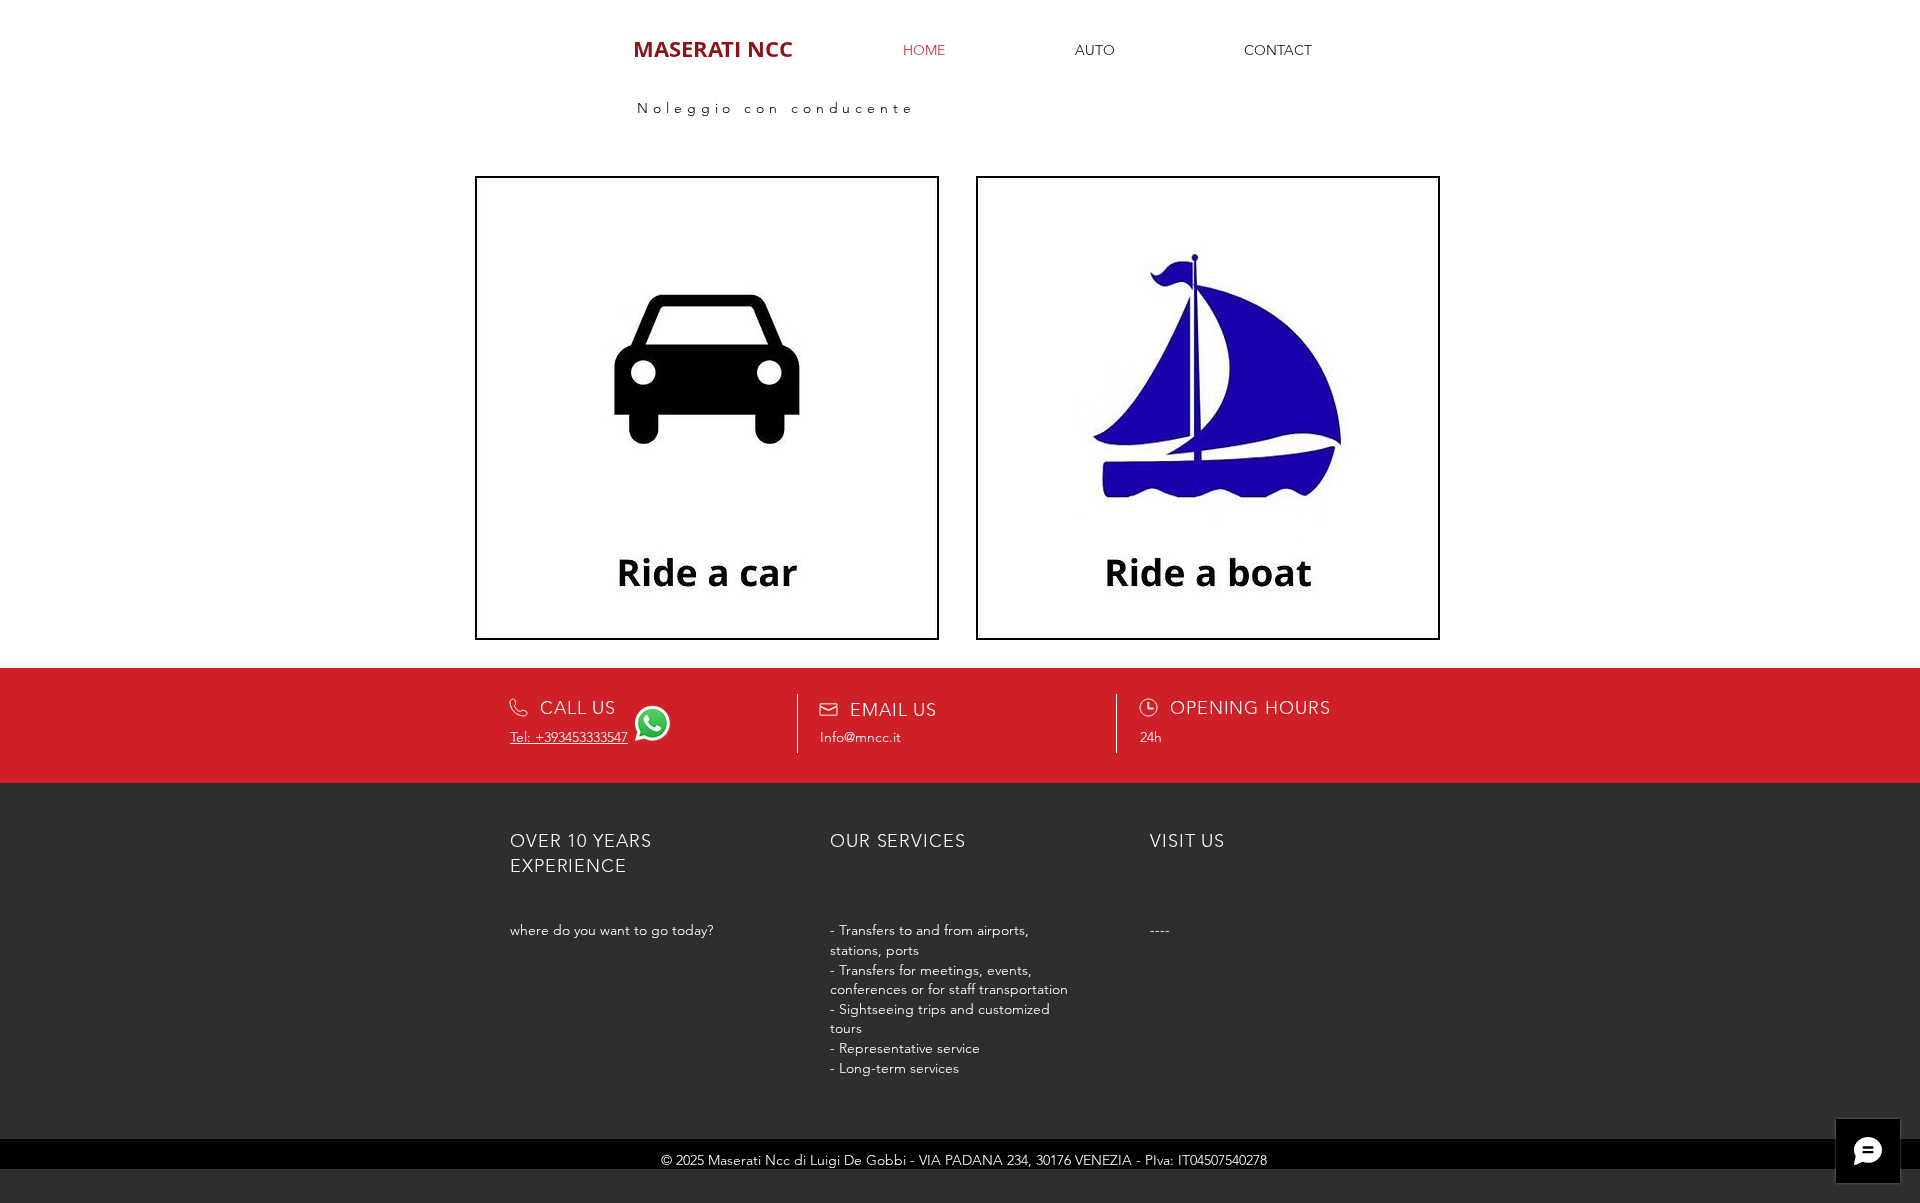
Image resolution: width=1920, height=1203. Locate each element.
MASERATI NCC (713, 48)
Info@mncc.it (860, 737)
